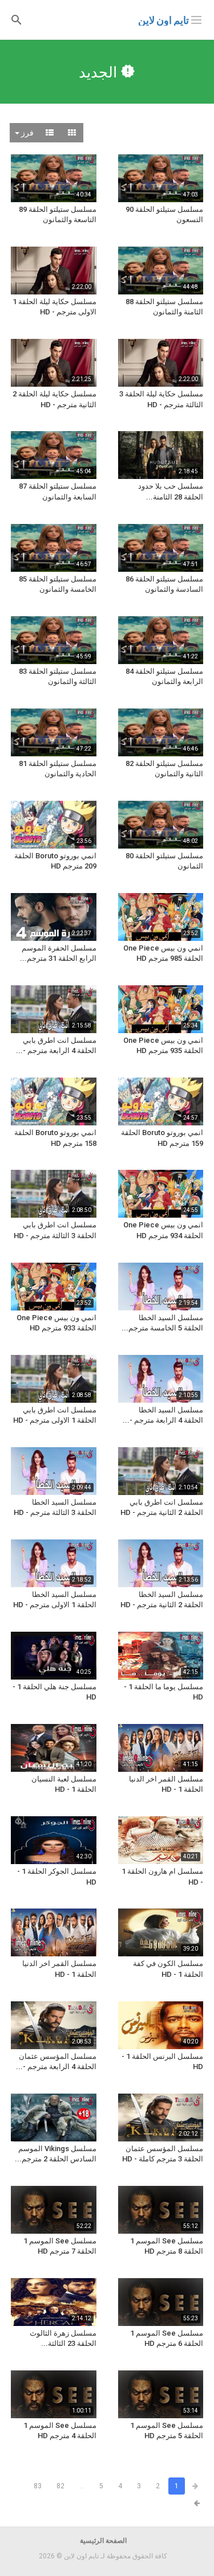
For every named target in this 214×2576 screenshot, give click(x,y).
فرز (27, 133)
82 (60, 2486)
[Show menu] (196, 19)
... (82, 2486)
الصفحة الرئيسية (103, 2541)
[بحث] (17, 19)
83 (38, 2486)
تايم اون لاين (163, 20)
